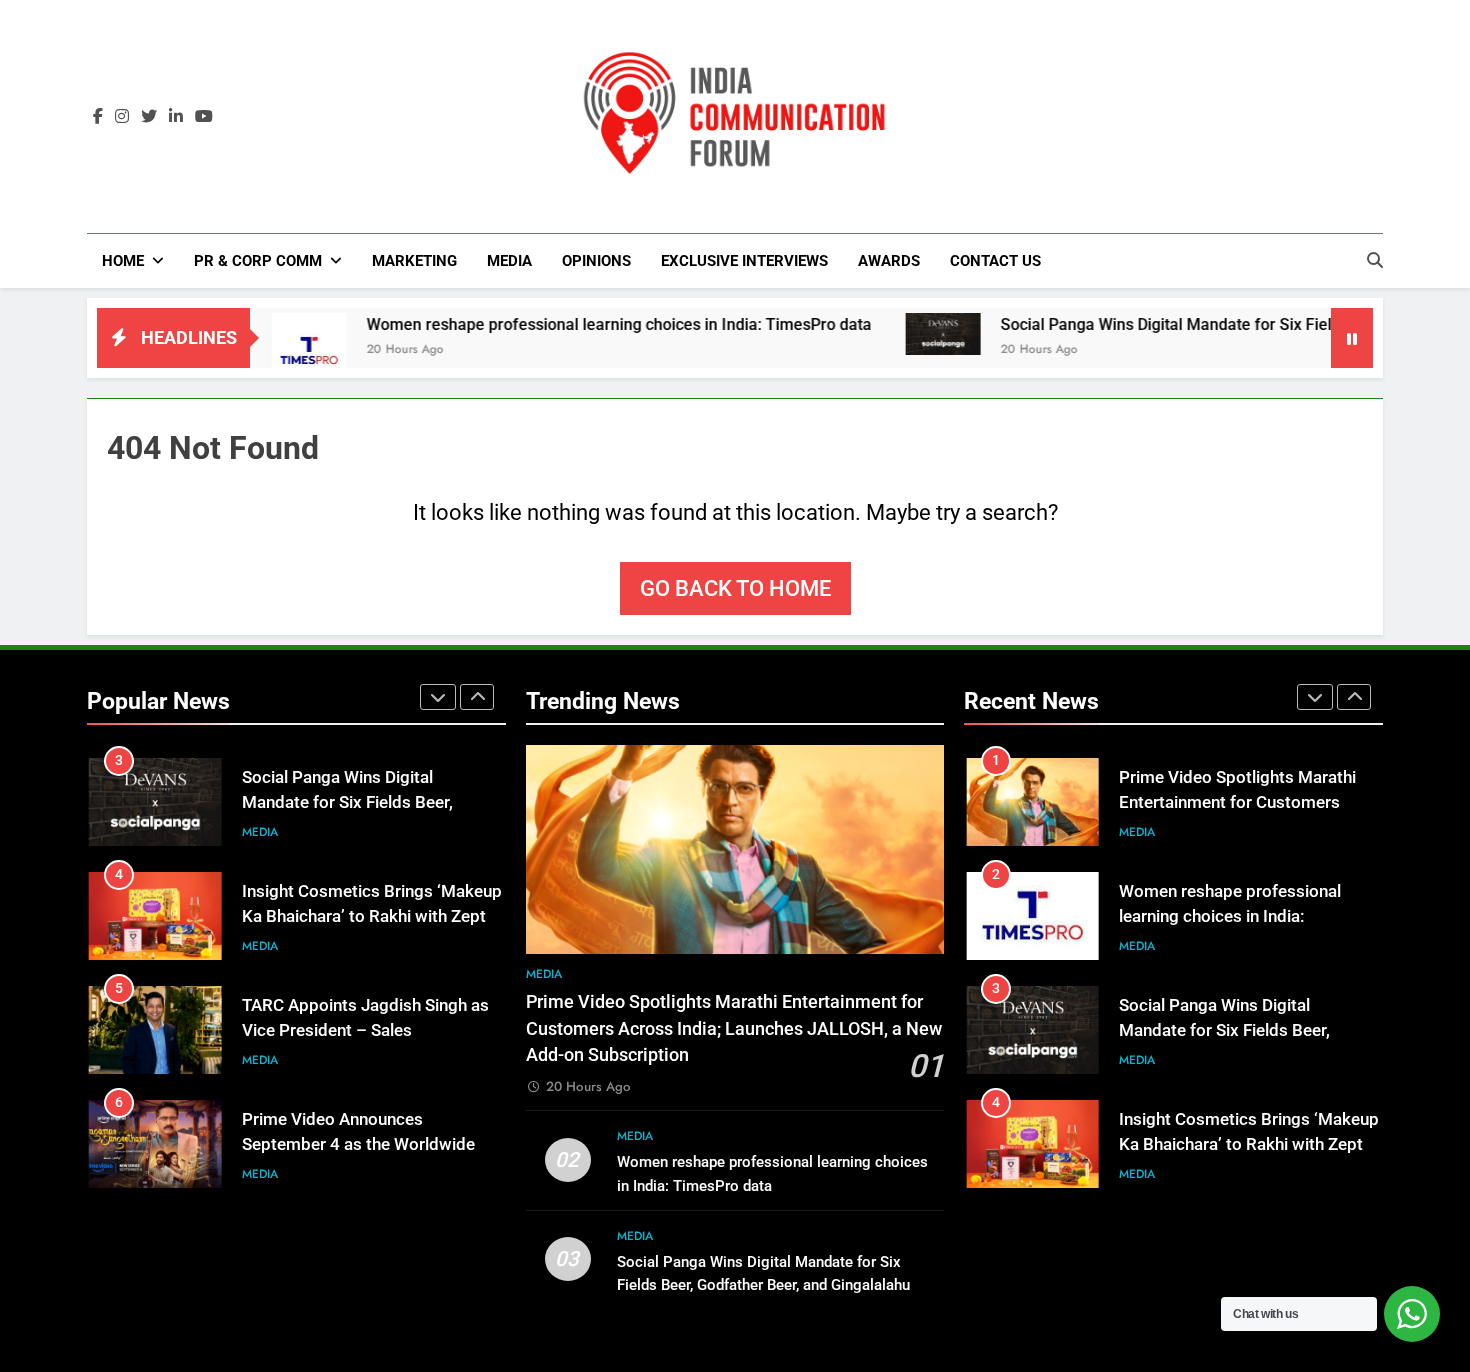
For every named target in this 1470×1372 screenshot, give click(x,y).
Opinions (596, 261)
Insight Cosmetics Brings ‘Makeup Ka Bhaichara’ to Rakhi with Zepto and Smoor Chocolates (372, 916)
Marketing (414, 261)
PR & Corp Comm (258, 261)
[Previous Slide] (438, 697)
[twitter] (149, 117)
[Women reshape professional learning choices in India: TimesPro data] (253, 350)
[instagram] (122, 117)
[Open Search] (1375, 260)
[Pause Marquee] (1352, 338)
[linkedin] (176, 117)
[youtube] (204, 117)
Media (509, 261)
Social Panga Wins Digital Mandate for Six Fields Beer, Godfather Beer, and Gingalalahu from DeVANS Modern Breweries (763, 1285)
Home (123, 261)
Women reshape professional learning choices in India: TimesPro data (565, 324)
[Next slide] (477, 697)
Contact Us (995, 261)
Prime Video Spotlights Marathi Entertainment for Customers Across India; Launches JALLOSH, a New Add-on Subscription (734, 1028)
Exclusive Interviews (744, 261)
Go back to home (735, 588)
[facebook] (98, 117)
